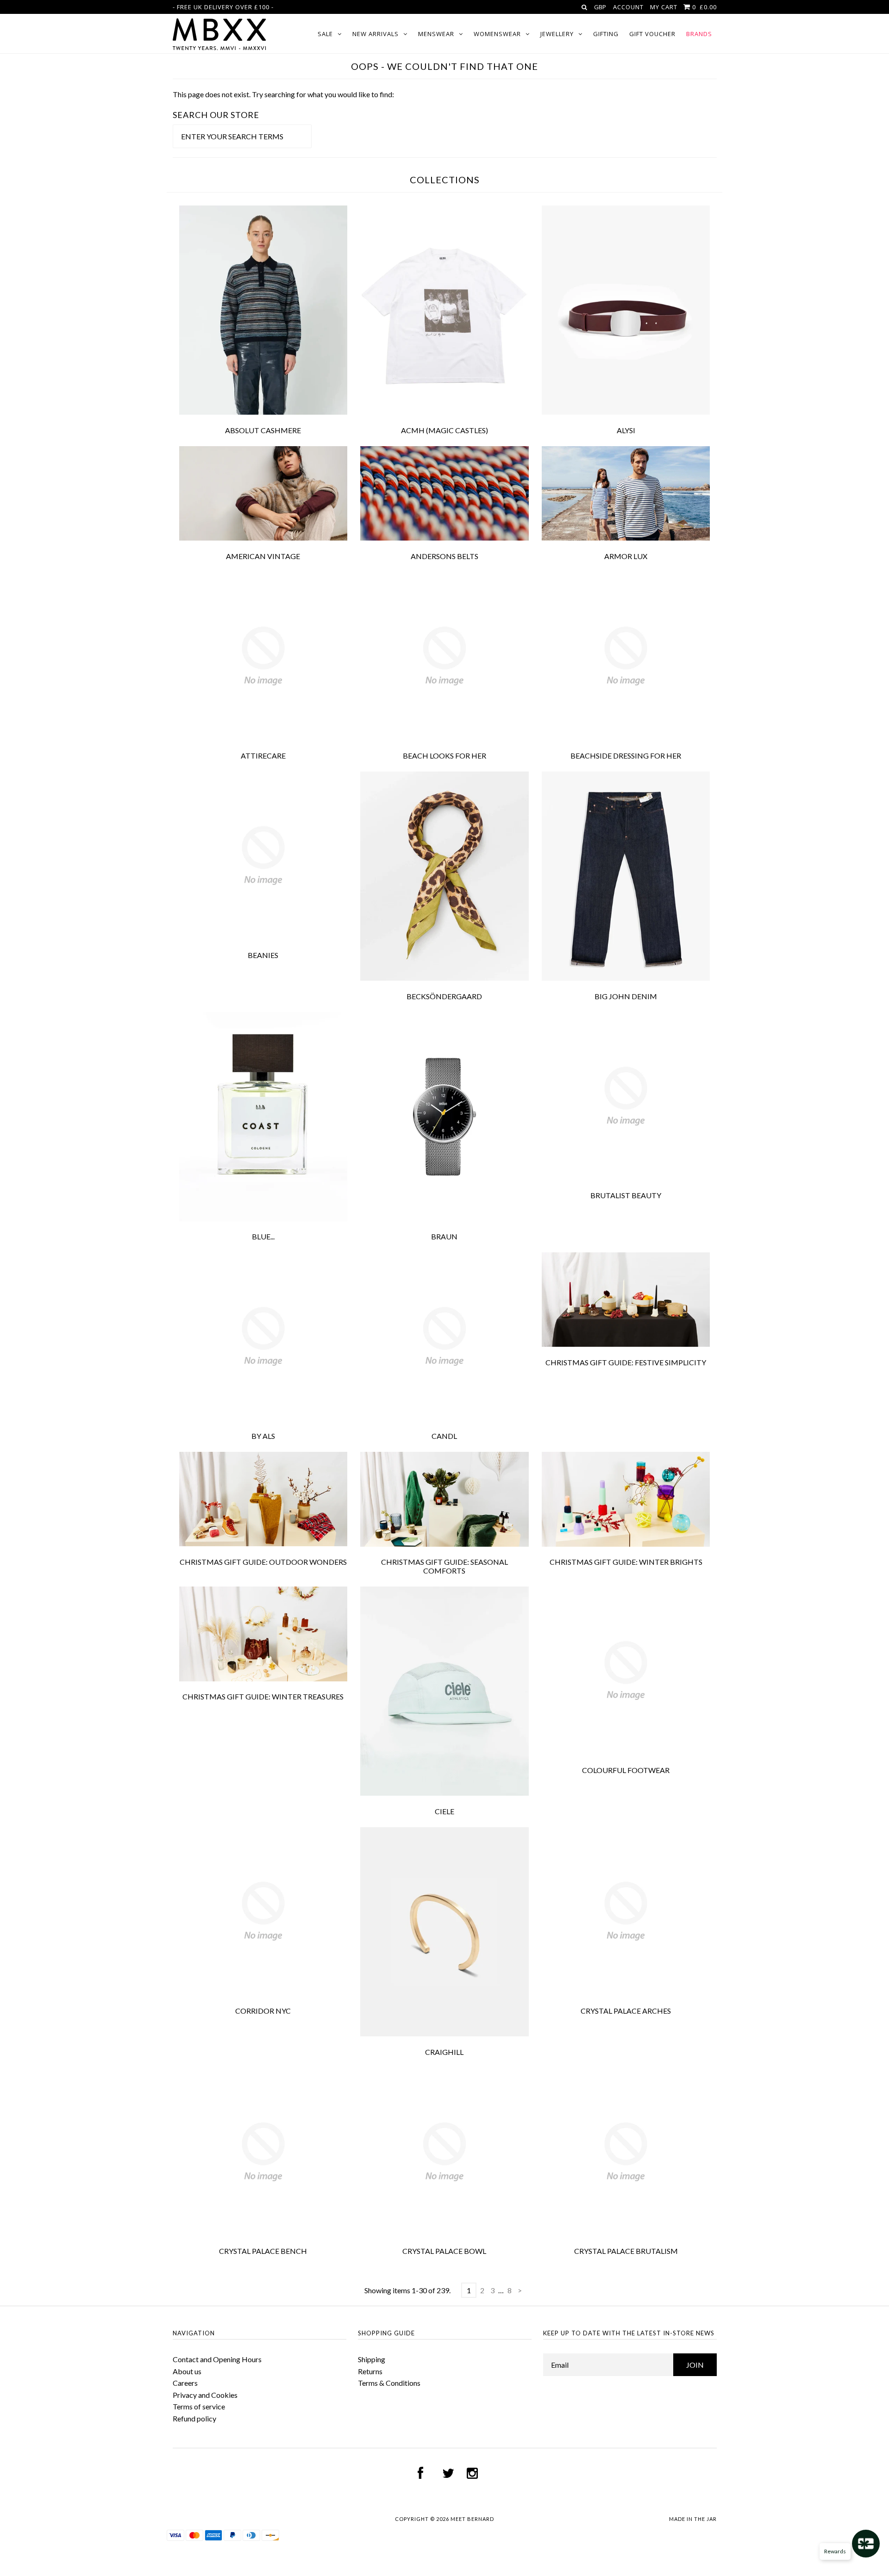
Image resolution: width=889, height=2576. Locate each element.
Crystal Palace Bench (263, 2251)
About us (187, 2371)
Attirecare (263, 756)
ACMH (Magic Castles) (444, 430)
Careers (185, 2383)
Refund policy (194, 2418)
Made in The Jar (693, 2519)
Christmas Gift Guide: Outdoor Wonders (263, 1562)
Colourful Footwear (626, 1770)
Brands (699, 34)
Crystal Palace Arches (626, 2011)
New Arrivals (376, 34)
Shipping (372, 2359)
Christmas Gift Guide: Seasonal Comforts (444, 1566)
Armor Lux (626, 556)
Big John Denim (626, 996)
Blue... (263, 1236)
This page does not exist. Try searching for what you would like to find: (283, 94)
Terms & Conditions (389, 2383)
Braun (444, 1236)
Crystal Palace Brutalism (626, 2251)
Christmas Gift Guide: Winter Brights (626, 1562)
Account (628, 7)
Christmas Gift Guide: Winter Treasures (263, 1696)
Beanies (263, 955)
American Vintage (263, 556)
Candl (444, 1436)
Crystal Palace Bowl (444, 2251)
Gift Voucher (652, 34)
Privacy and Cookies (205, 2395)
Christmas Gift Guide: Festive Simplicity (626, 1362)
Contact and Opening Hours (217, 2359)
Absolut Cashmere (263, 430)
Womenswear (497, 34)
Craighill (444, 2052)
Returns (370, 2371)
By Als (263, 1436)
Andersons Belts (444, 556)
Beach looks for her (444, 756)
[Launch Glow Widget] (866, 2544)
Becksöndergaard (444, 996)
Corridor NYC (263, 2011)
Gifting (606, 34)
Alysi (626, 430)
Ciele (444, 1811)
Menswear (436, 34)
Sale (325, 34)
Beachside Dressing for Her (626, 756)
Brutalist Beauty (626, 1195)
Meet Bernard (472, 2519)
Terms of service (199, 2406)
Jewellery (557, 34)
